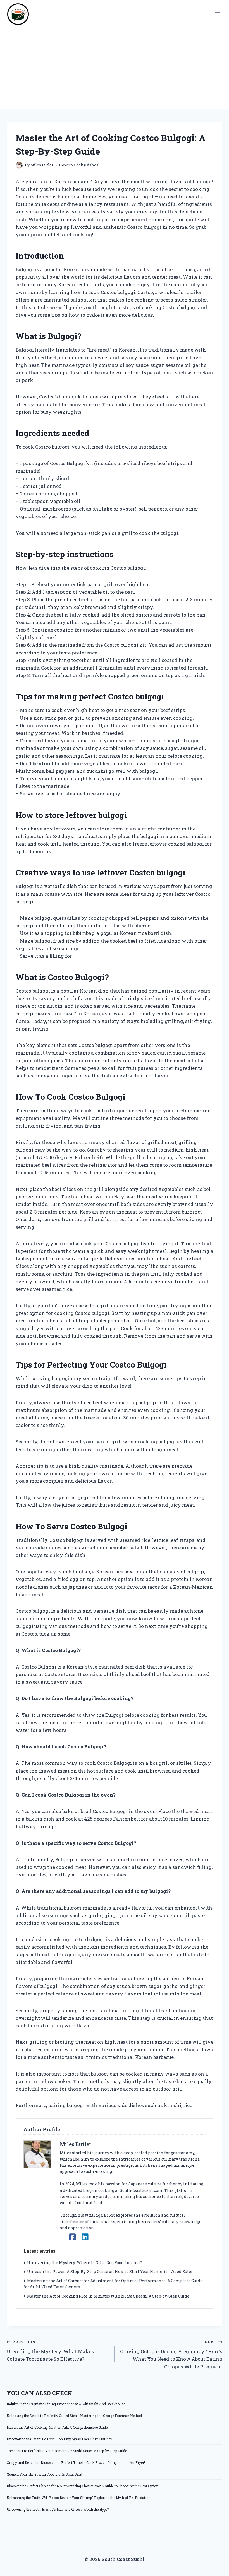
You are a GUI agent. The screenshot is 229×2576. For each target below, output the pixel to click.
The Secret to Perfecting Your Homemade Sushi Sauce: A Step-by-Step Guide (67, 2451)
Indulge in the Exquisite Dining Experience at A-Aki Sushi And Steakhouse (66, 2404)
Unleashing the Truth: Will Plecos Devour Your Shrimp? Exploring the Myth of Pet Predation (79, 2498)
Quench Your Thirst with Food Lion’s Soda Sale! (44, 2474)
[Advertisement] (115, 67)
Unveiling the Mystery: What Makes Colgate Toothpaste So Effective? (50, 2351)
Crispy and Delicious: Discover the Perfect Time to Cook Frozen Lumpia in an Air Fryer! (76, 2462)
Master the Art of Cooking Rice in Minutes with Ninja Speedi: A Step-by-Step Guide (108, 2296)
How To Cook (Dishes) (79, 165)
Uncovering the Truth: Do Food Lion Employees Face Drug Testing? (59, 2439)
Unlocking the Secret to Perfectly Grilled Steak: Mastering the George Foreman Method (74, 2416)
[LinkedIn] (85, 2237)
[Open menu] (217, 12)
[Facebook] (72, 2237)
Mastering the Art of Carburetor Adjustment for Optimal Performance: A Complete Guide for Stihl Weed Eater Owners (113, 2284)
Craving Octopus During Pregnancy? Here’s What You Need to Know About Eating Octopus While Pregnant (171, 2355)
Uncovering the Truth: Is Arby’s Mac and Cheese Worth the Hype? (58, 2509)
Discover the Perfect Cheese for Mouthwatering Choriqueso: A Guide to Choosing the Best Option (83, 2486)
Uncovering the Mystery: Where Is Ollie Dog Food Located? (84, 2263)
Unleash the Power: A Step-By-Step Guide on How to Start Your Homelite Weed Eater (110, 2272)
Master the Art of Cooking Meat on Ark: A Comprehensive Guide (57, 2427)
